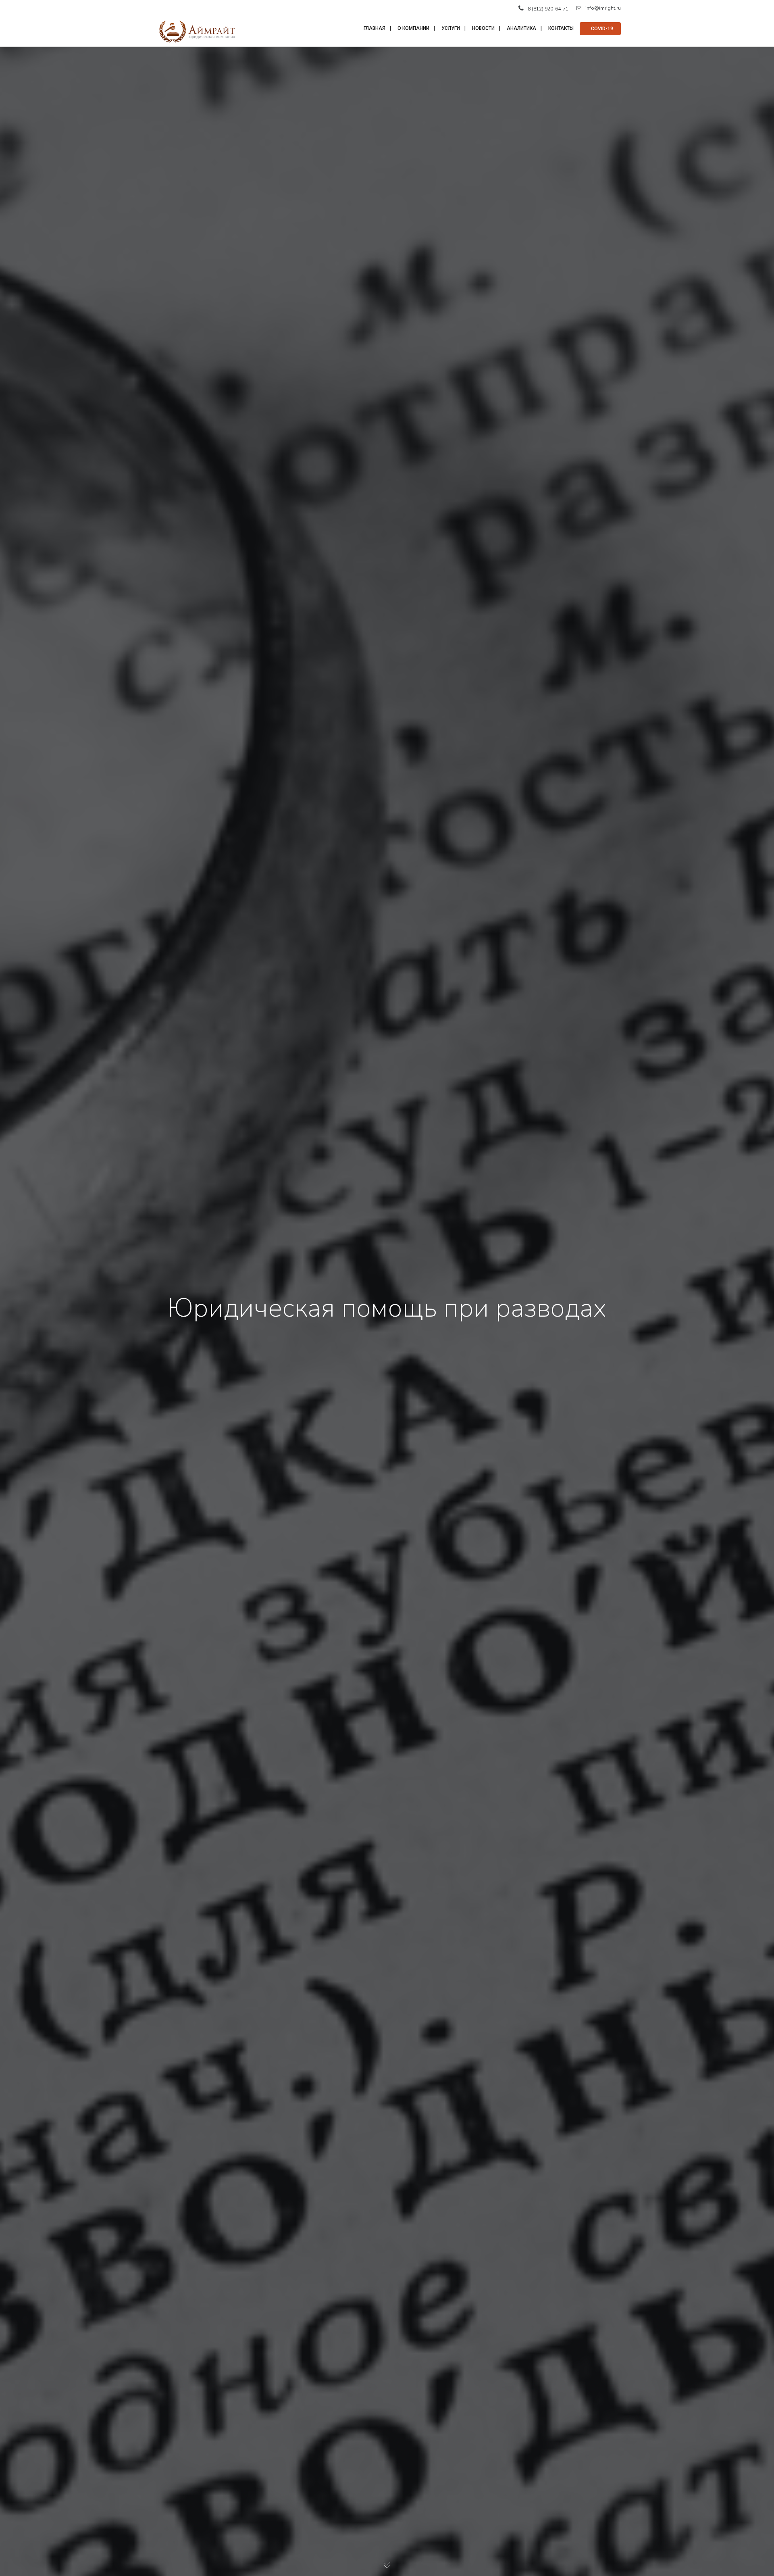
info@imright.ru (603, 8)
